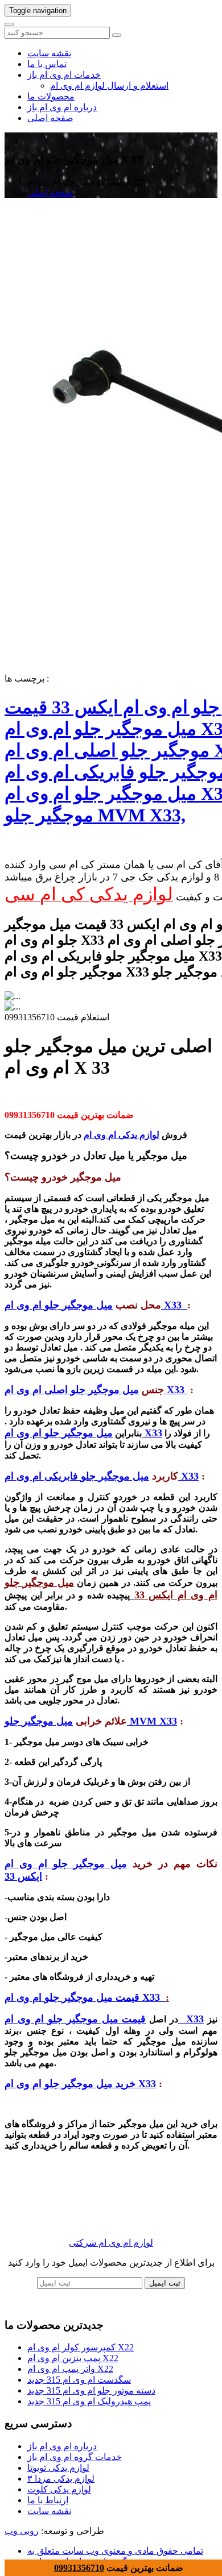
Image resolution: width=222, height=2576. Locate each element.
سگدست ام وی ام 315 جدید (79, 2380)
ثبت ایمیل (165, 2283)
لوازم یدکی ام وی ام (122, 1135)
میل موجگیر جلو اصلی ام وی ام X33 (96, 1390)
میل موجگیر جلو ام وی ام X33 (83, 1433)
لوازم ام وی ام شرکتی (111, 2243)
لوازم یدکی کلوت (59, 2489)
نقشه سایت (49, 53)
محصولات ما (51, 96)
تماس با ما (47, 64)
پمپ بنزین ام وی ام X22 (73, 2358)
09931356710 (79, 2568)
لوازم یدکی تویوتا (58, 2468)
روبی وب (22, 2531)
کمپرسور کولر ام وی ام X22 (81, 2347)
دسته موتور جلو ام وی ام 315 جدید (91, 2390)
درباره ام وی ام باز (62, 107)
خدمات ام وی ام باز (64, 75)
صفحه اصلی (50, 118)
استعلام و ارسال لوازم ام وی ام (109, 86)
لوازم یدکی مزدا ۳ (61, 2479)
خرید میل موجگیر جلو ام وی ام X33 (80, 2084)
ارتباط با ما (48, 2500)
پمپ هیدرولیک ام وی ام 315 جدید (89, 2401)
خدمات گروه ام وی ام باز (75, 2457)
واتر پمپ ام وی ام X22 (70, 2369)
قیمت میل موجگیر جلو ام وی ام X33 (85, 1997)
